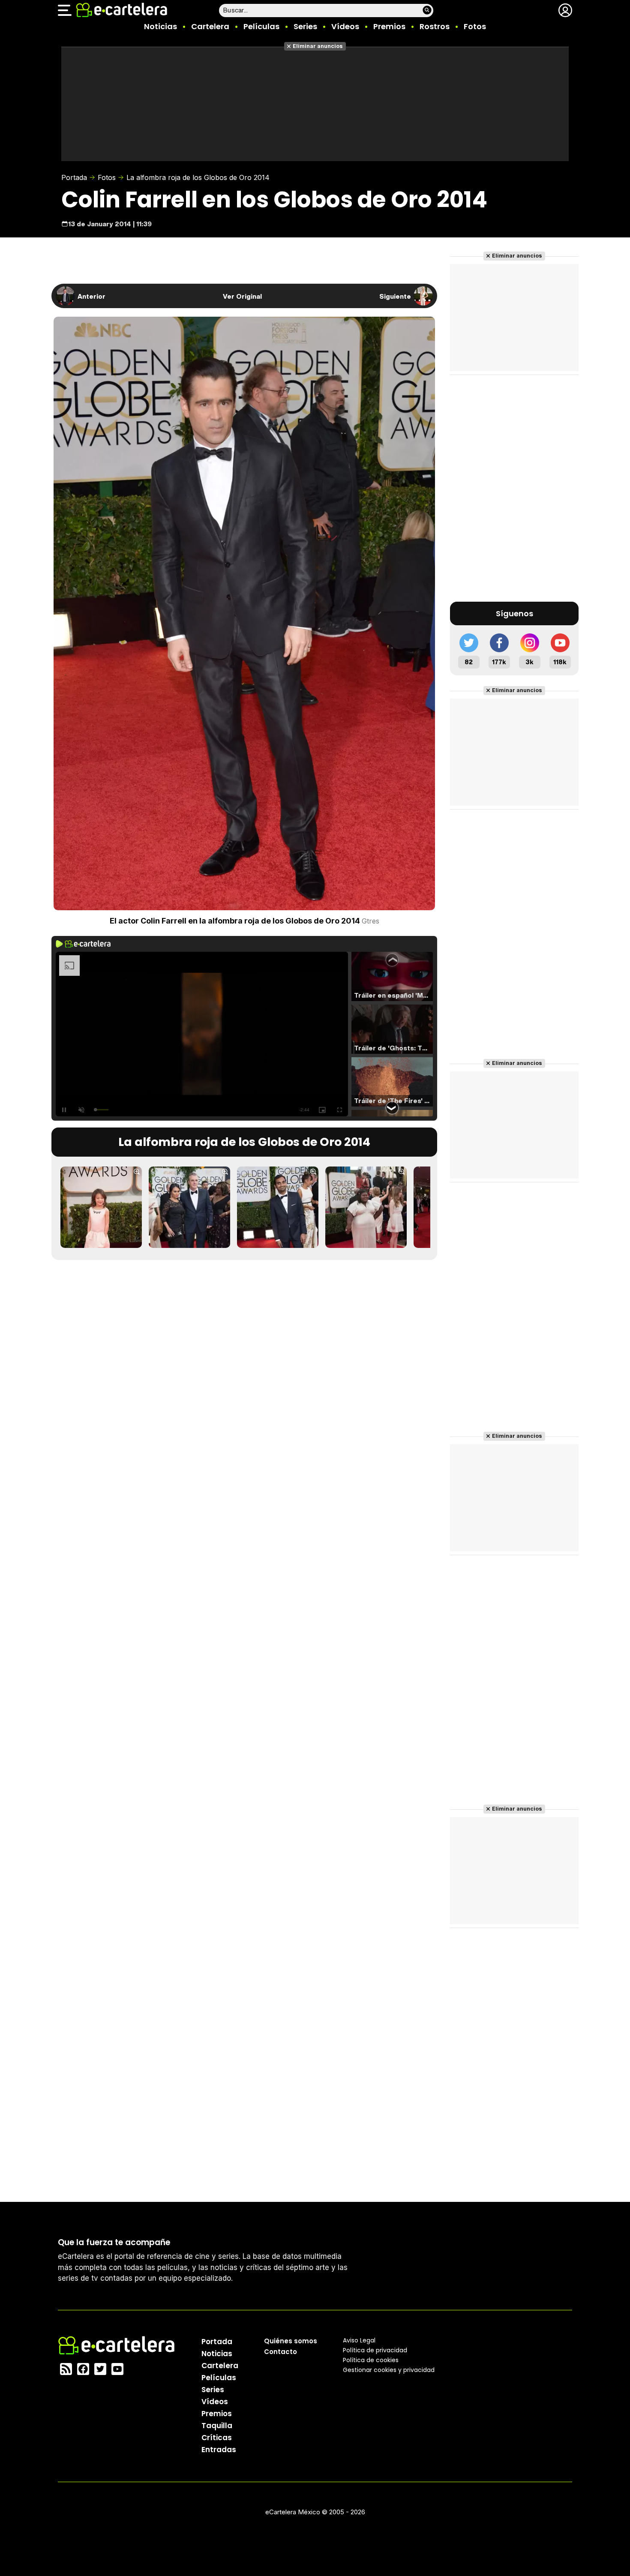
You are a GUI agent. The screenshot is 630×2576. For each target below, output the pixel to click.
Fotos (475, 26)
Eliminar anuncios (318, 46)
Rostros (435, 26)
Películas (261, 26)
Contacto (280, 2352)
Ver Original (242, 296)
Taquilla (217, 2426)
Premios (389, 26)
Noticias (160, 26)
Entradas (219, 2450)
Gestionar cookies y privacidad (389, 2370)
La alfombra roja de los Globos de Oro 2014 (198, 177)
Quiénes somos (291, 2341)
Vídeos (345, 26)
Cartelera (210, 26)
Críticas (217, 2438)
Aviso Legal (359, 2340)
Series (305, 26)
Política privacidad (375, 2350)
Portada (74, 177)
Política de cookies (371, 2360)
